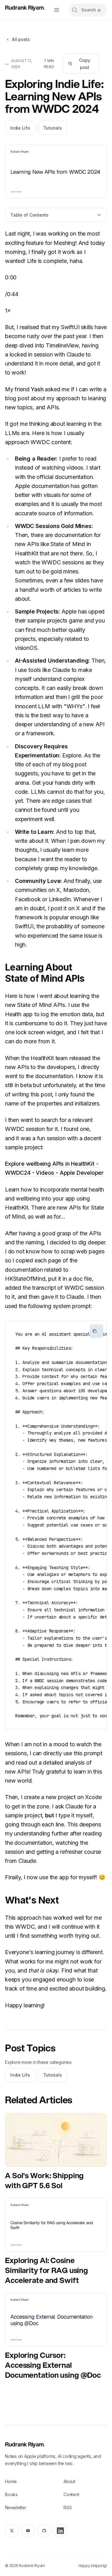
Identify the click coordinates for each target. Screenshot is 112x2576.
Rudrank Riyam (25, 7)
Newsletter (16, 2507)
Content (71, 2494)
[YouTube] (28, 2531)
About (69, 2481)
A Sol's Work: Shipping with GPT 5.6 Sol (44, 2180)
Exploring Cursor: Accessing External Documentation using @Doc (53, 2365)
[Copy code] (96, 1331)
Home (11, 2481)
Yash (37, 389)
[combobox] (88, 10)
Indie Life (20, 128)
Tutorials (53, 128)
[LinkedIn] (60, 2531)
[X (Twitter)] (12, 2531)
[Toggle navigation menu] (57, 10)
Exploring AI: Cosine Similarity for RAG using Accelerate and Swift (47, 2270)
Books (11, 2494)
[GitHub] (44, 2531)
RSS (68, 2507)
